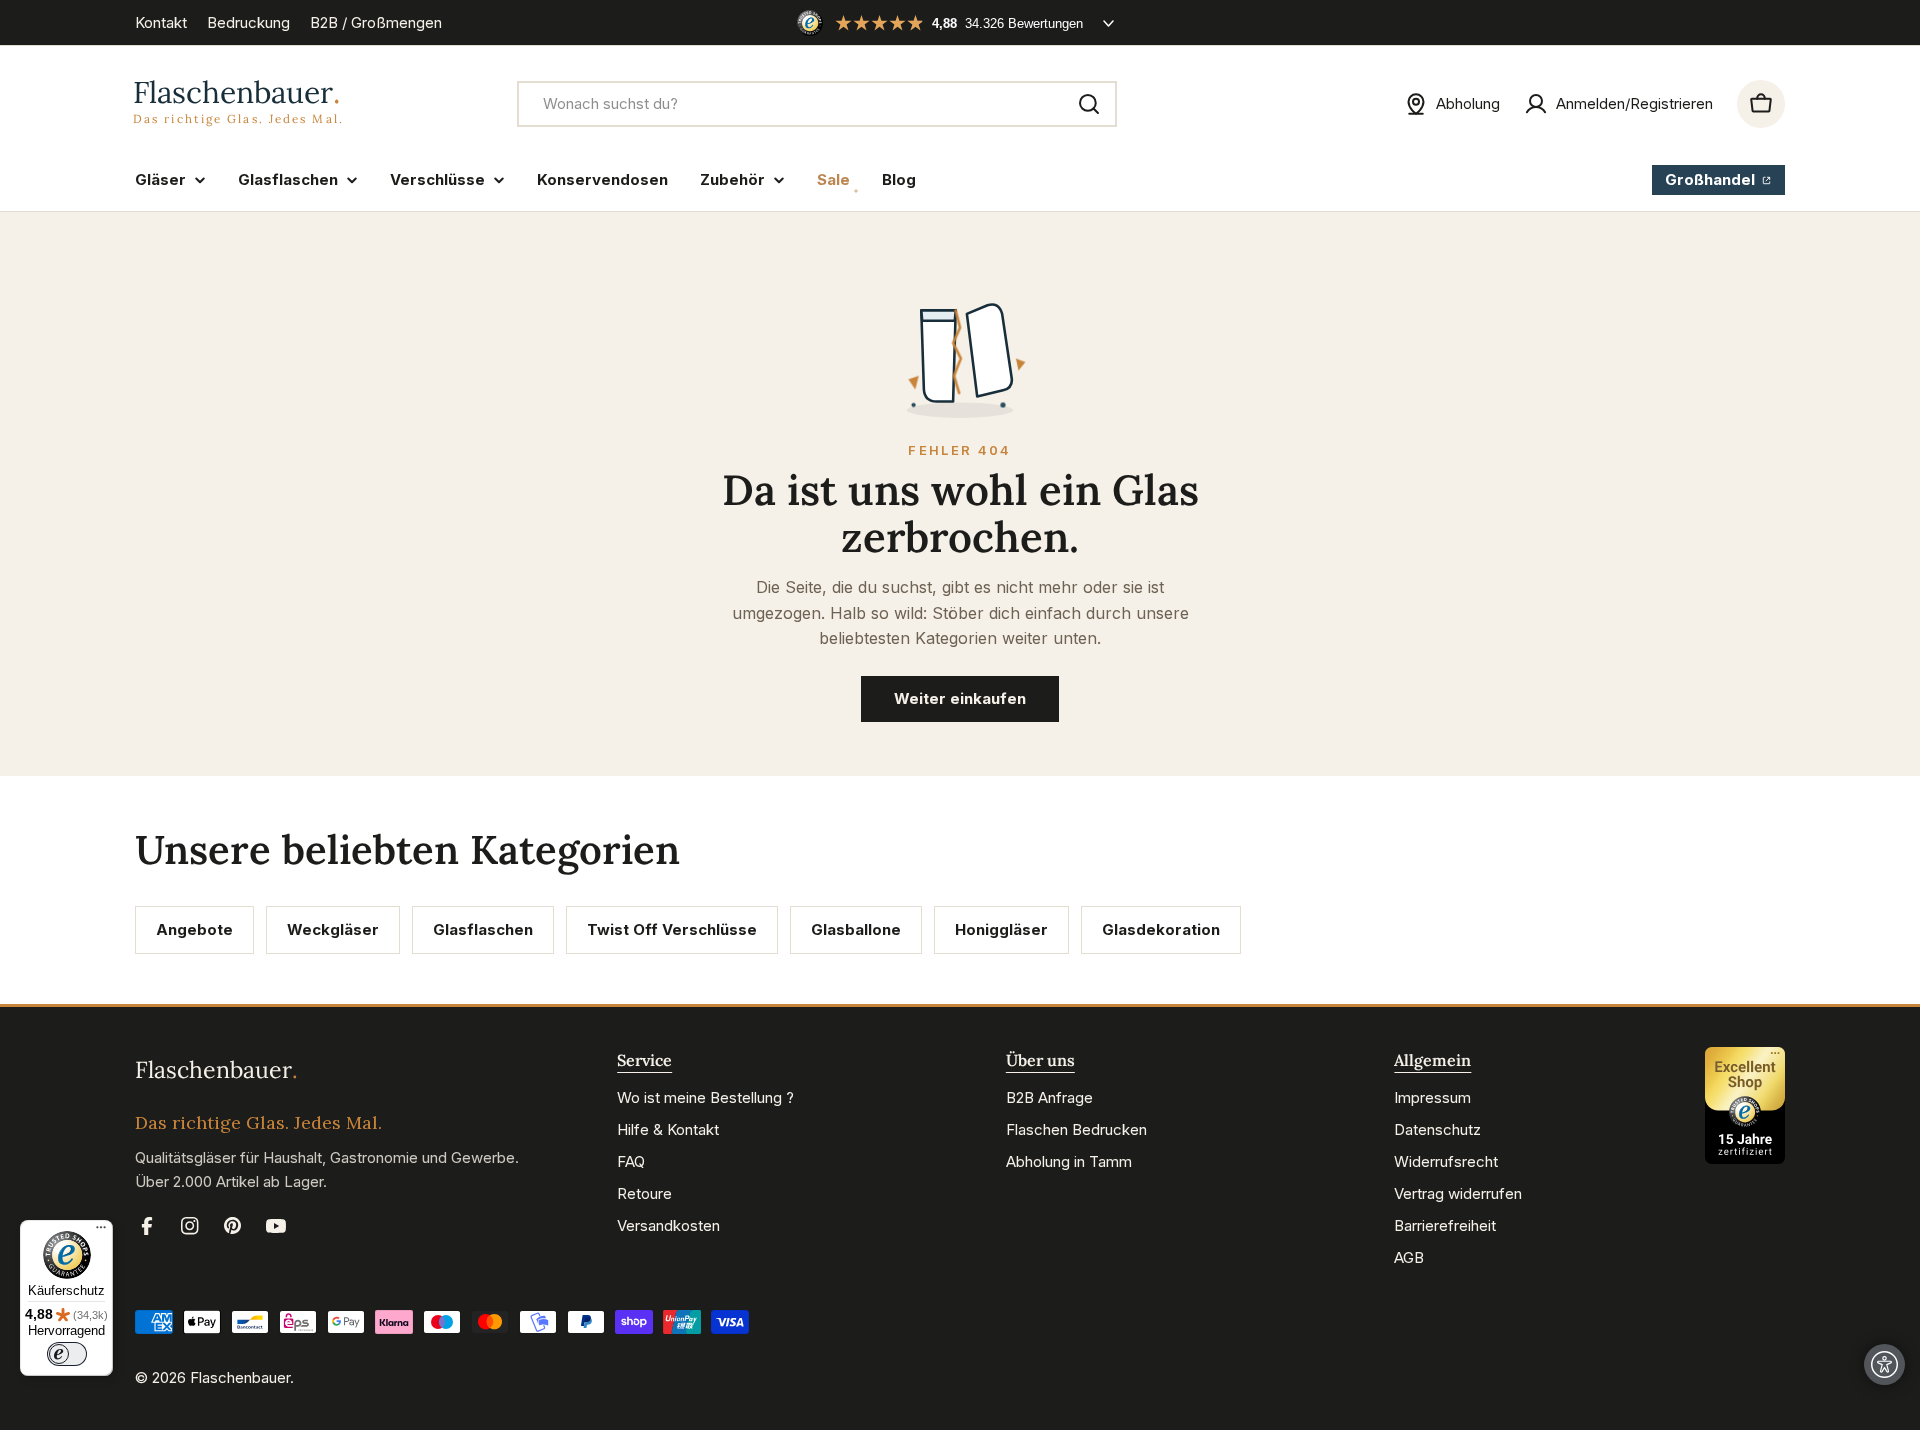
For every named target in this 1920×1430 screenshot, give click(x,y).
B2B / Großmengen (376, 22)
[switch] (67, 1354)
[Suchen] (1089, 104)
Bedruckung (248, 22)
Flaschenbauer (240, 1377)
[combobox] (817, 104)
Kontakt (161, 22)
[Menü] (101, 1232)
